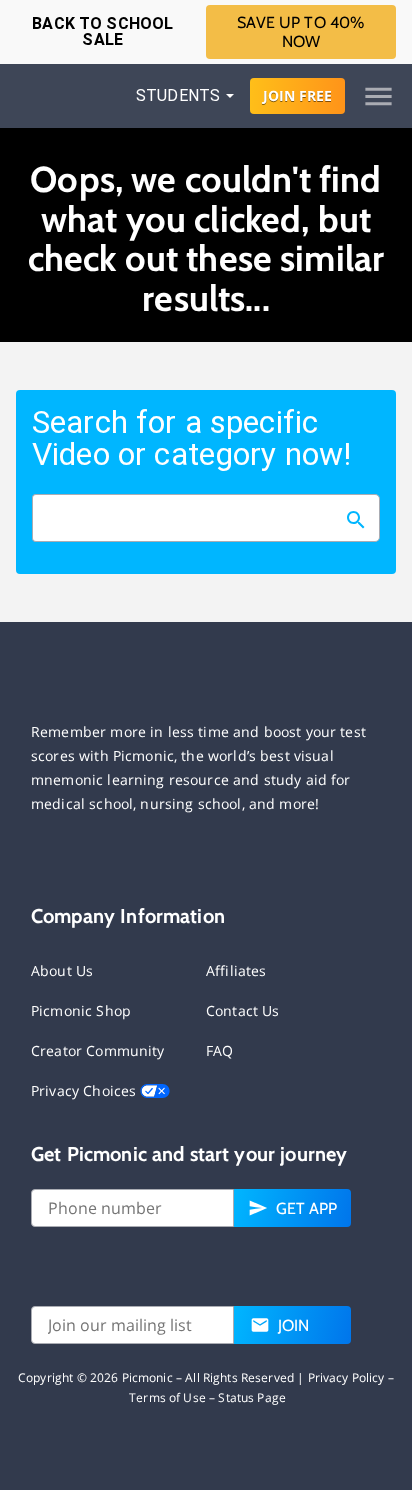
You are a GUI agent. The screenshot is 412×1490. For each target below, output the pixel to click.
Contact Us (243, 1010)
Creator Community (98, 1050)
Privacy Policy (346, 1377)
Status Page (252, 1397)
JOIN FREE (297, 95)
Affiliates (236, 970)
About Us (62, 970)
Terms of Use (167, 1397)
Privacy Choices (85, 1090)
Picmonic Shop (81, 1010)
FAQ (219, 1050)
